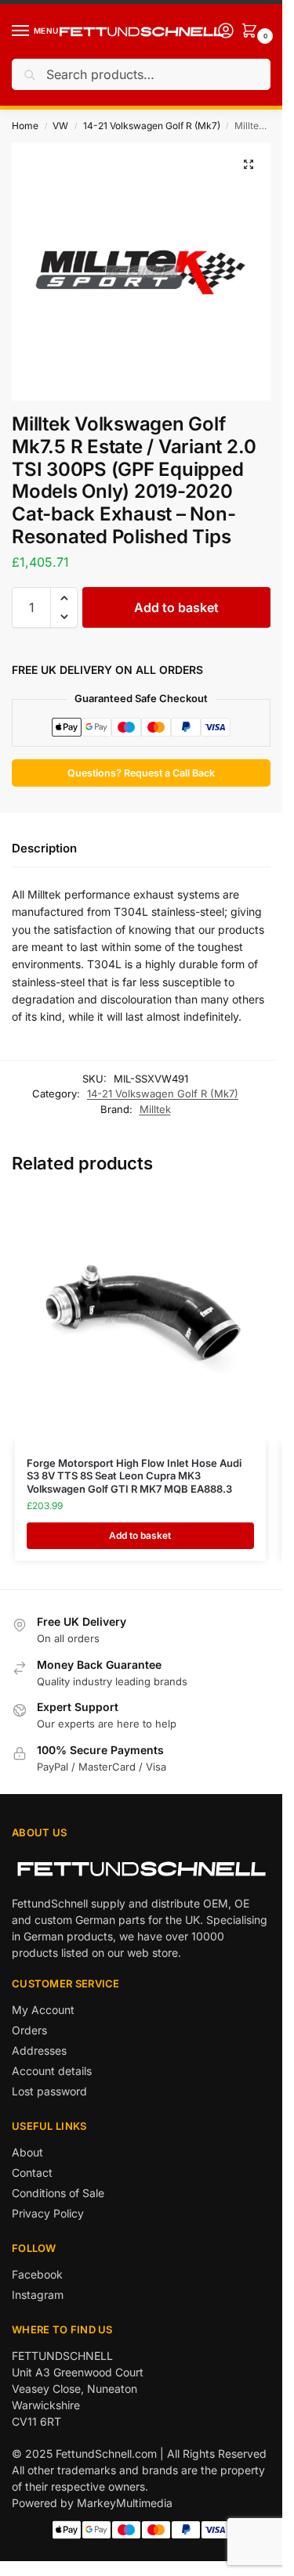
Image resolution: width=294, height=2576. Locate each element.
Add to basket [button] (140, 1535)
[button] (249, 164)
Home (25, 126)
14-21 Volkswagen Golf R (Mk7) (152, 126)
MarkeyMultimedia (125, 2503)
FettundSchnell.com (106, 2454)
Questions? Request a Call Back (141, 773)
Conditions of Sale (58, 2193)
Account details (52, 2071)
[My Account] (226, 32)
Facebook (37, 2274)
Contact (32, 2172)
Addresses (39, 2050)
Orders (29, 2030)
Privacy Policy (48, 2213)
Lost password (49, 2091)
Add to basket (176, 607)
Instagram (38, 2295)
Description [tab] (44, 848)
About (27, 2152)
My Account (43, 2010)
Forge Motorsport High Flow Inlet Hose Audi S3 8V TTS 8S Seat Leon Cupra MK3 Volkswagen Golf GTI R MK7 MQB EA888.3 (134, 1476)
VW (60, 126)
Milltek (155, 1109)
